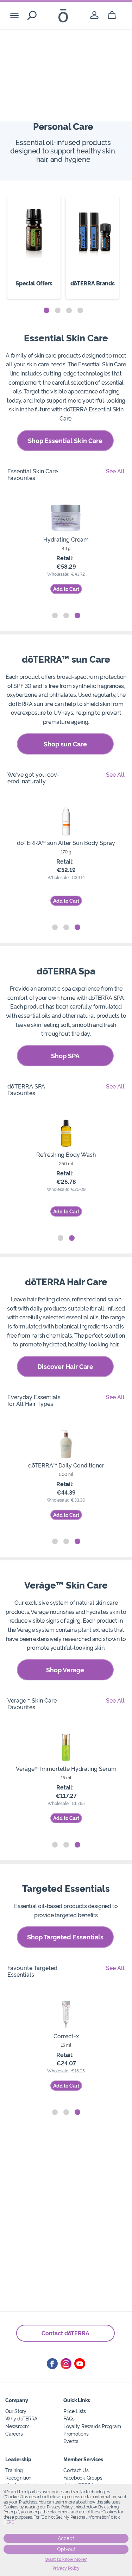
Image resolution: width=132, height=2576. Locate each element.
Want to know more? (66, 2559)
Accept (66, 2538)
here (9, 2522)
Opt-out (66, 2549)
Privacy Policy (66, 2568)
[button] (46, 310)
